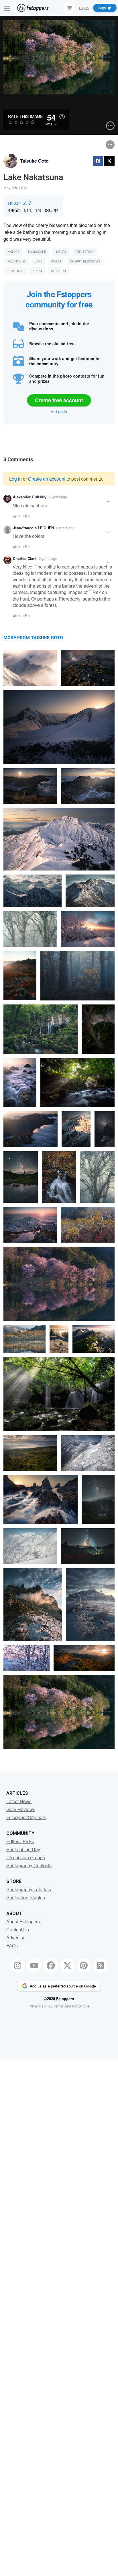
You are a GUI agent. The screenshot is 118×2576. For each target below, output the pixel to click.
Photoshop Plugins (26, 1897)
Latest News (19, 1801)
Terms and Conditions (72, 2006)
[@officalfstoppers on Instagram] (18, 1965)
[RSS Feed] (101, 1965)
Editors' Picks (20, 1841)
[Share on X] (109, 161)
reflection (84, 252)
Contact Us (18, 1929)
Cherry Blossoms (85, 261)
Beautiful (15, 271)
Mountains (17, 261)
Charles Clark (25, 558)
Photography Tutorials (29, 1889)
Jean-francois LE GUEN (33, 528)
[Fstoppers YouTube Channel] (34, 1965)
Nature (13, 252)
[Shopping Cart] (69, 8)
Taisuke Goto (34, 161)
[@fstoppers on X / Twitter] (67, 1965)
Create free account (59, 400)
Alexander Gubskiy (30, 497)
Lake (38, 261)
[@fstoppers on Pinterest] (84, 1965)
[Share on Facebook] (98, 161)
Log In (84, 8)
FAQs (12, 1946)
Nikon (37, 271)
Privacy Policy (40, 2006)
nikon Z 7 (20, 203)
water (56, 261)
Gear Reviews (21, 1809)
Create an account (47, 479)
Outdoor (58, 271)
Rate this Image (25, 116)
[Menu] (7, 8)
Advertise (16, 1938)
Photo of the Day (23, 1849)
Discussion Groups (26, 1857)
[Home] (33, 8)
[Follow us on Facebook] (51, 1965)
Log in (61, 412)
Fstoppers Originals (26, 1817)
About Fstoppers (23, 1921)
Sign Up (105, 8)
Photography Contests (29, 1865)
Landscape (37, 252)
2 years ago (58, 497)
